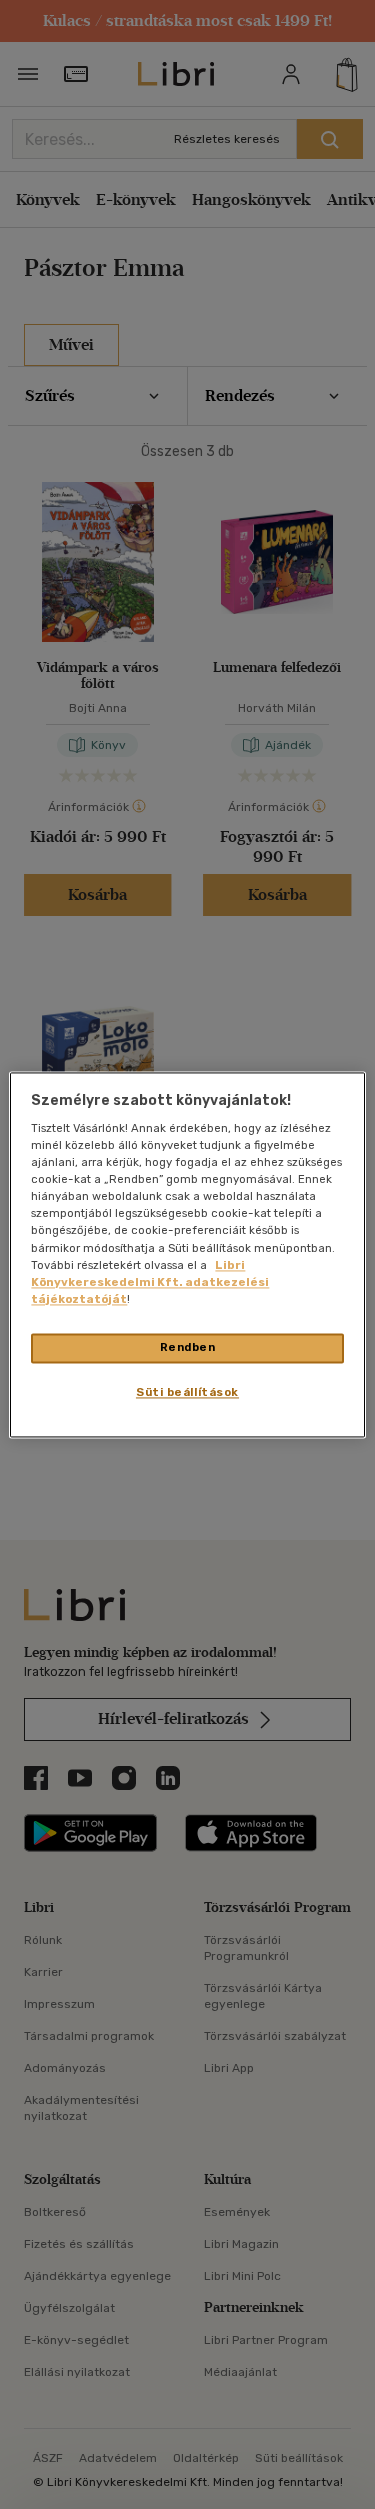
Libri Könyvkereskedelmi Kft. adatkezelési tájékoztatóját (150, 1282)
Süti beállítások (187, 1392)
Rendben (188, 1347)
